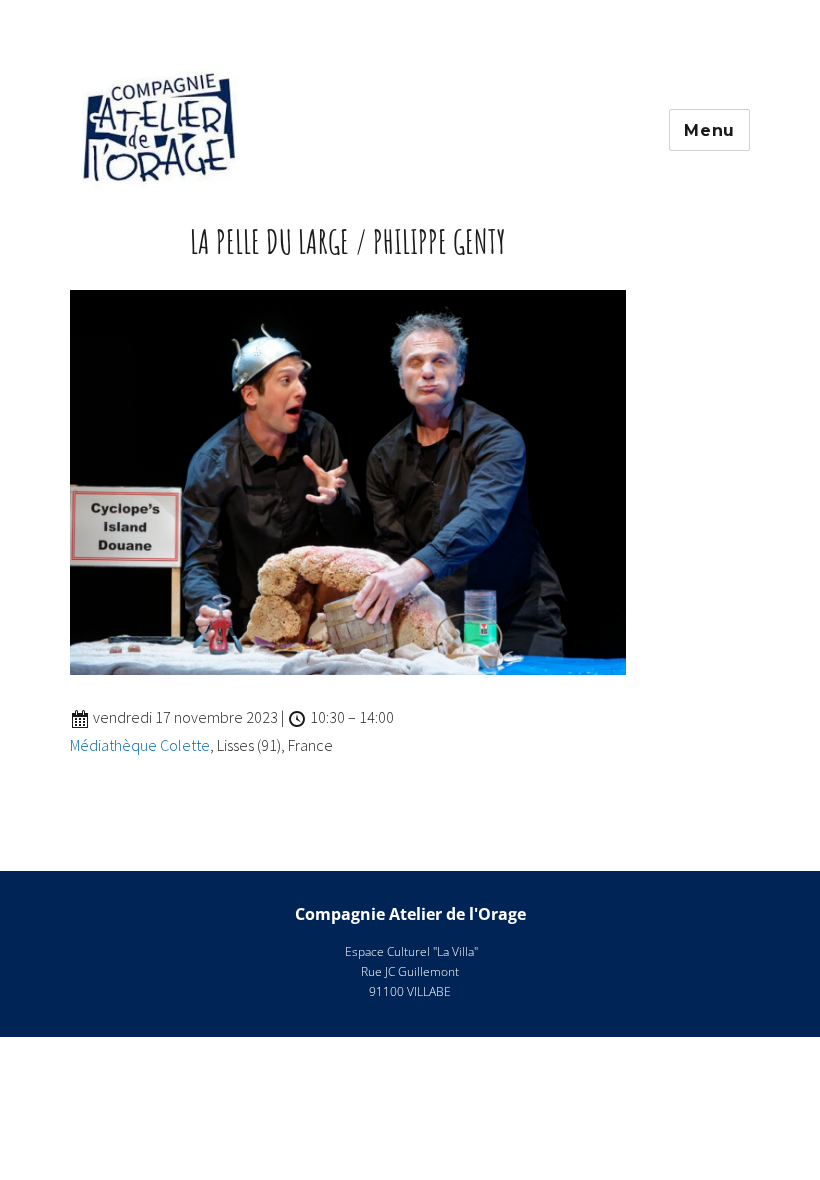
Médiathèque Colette (140, 745)
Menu (709, 130)
